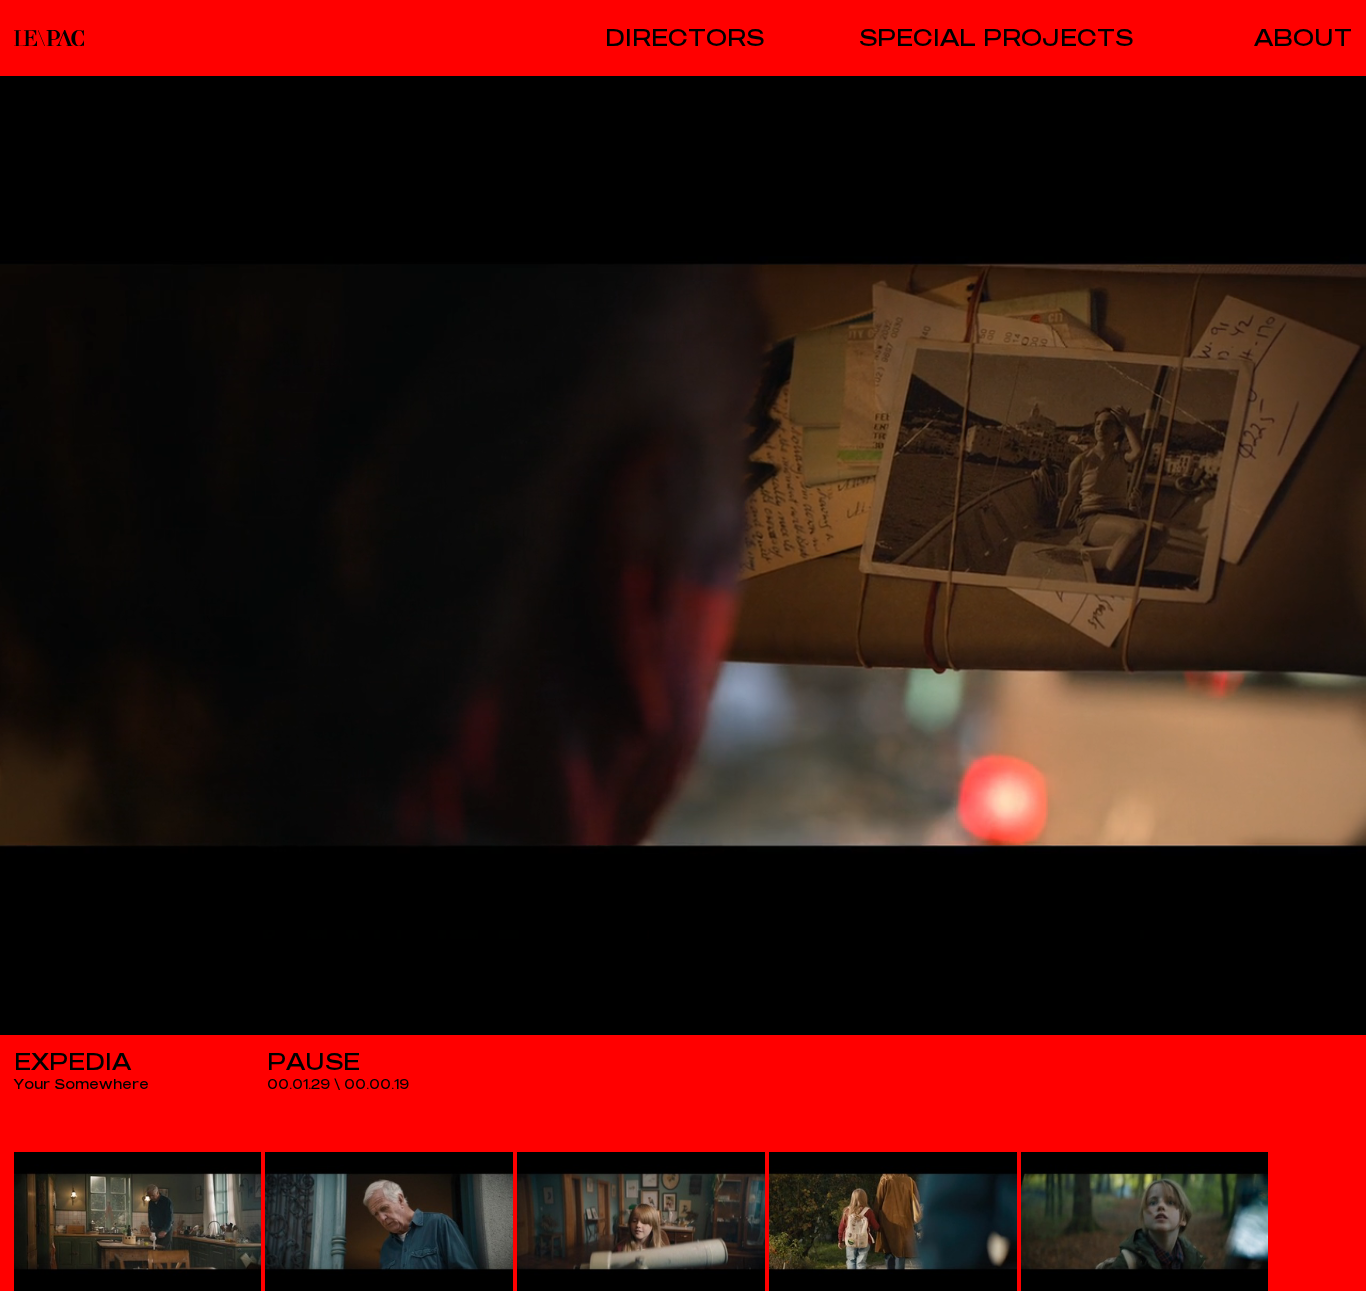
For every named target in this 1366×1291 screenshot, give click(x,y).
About (1303, 38)
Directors (684, 38)
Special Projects (996, 38)
